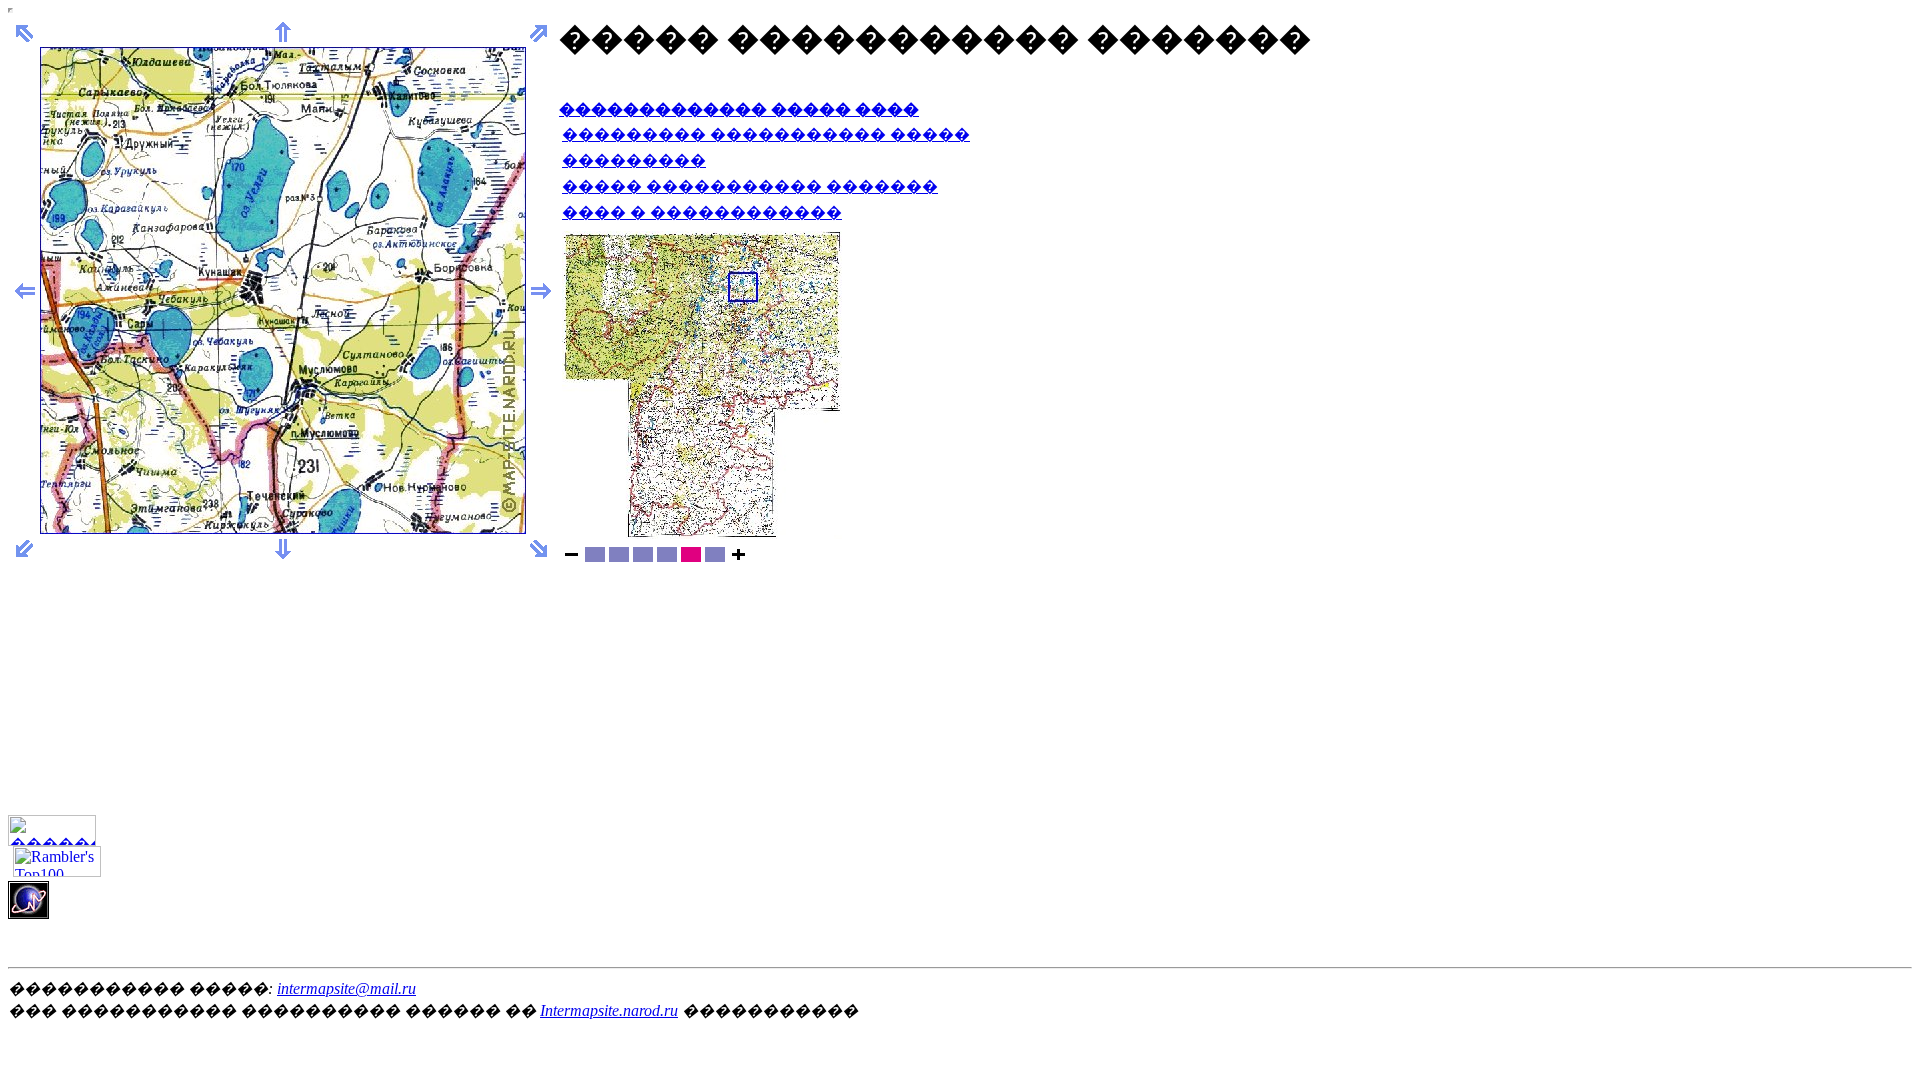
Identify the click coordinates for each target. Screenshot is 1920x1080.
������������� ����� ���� (739, 109)
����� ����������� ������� (750, 186)
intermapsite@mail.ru (346, 988)
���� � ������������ (702, 212)
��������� (634, 160)
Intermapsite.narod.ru (609, 1010)
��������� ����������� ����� (766, 134)
